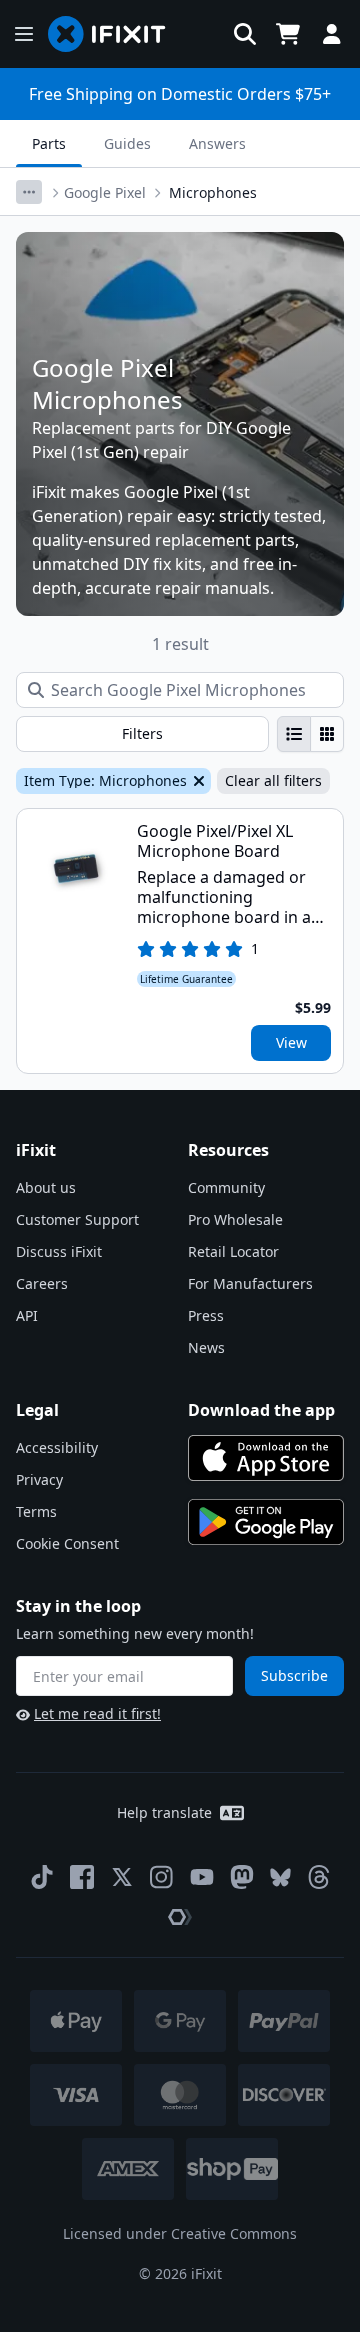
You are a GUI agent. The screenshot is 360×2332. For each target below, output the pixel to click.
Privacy (39, 1479)
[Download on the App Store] (266, 1458)
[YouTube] (202, 1877)
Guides (127, 143)
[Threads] (319, 1877)
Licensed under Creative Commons (180, 2233)
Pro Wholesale (235, 1219)
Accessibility (57, 1447)
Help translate (164, 1812)
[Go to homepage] (115, 34)
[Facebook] (82, 1877)
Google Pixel (105, 192)
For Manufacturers (250, 1283)
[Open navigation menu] (24, 34)
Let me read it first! (97, 1713)
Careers (42, 1283)
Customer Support (77, 1219)
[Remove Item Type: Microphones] (197, 781)
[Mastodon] (242, 1877)
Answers (217, 143)
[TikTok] (42, 1877)
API (27, 1315)
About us (46, 1187)
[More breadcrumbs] (29, 192)
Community (226, 1187)
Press (206, 1315)
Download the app (261, 1410)
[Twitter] (122, 1877)
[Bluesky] (280, 1877)
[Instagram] (162, 1877)
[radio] (294, 734)
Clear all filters (273, 780)
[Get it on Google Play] (266, 1522)
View (291, 1042)
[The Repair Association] (180, 1917)
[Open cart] (288, 34)
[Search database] (245, 34)
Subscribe (294, 1675)
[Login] (332, 34)
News (206, 1347)
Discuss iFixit (59, 1251)
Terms (36, 1511)
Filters (142, 733)
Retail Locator (233, 1251)
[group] (310, 734)
